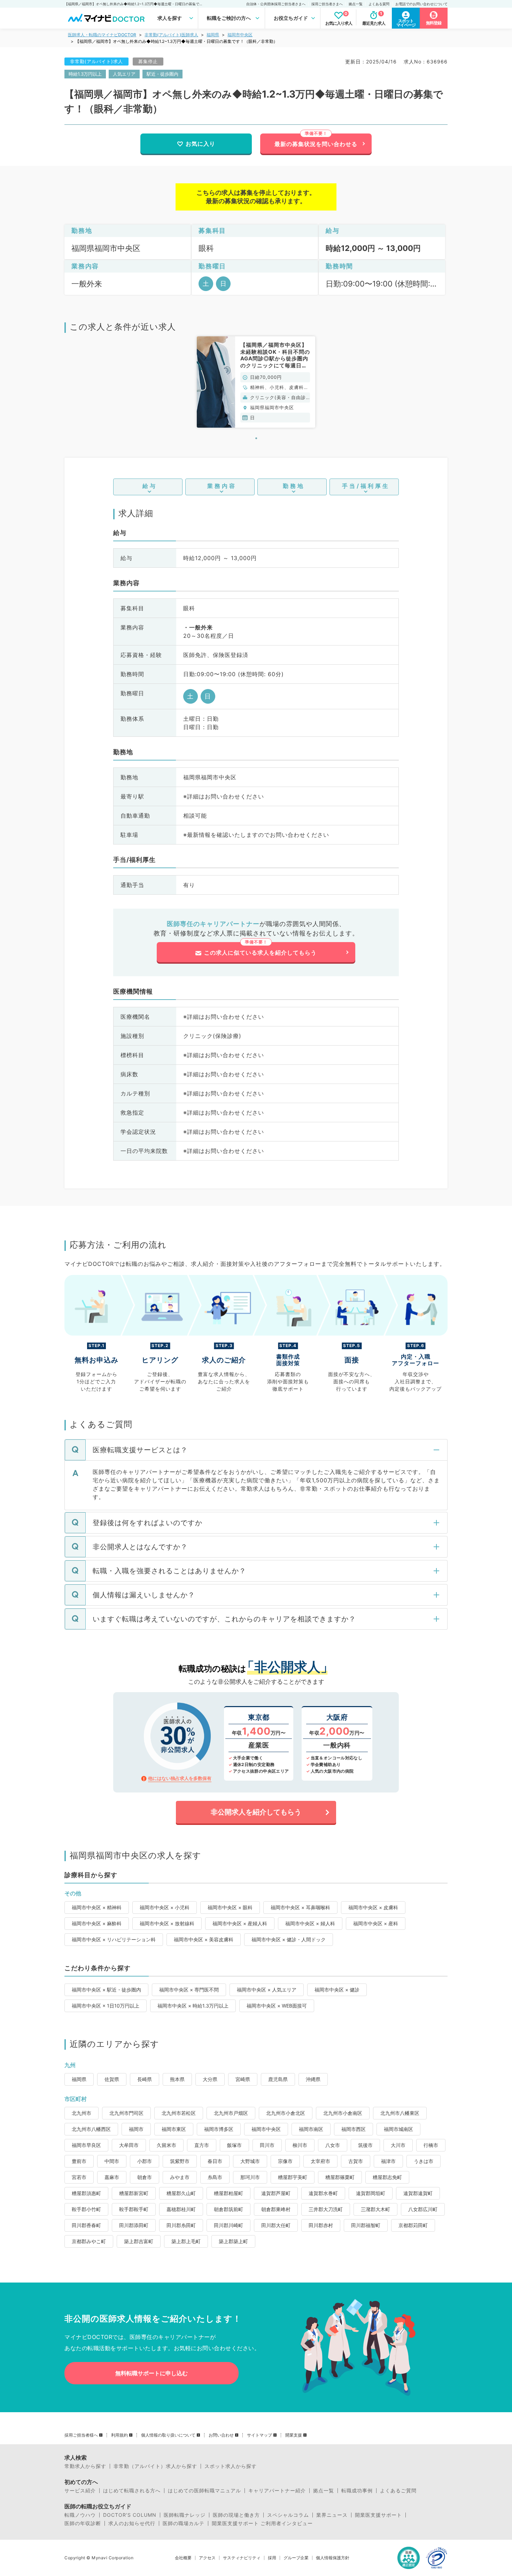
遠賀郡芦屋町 (276, 2193)
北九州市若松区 (179, 2113)
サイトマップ (259, 2435)
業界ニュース (332, 2515)
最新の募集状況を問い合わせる (316, 144)
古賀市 (356, 2161)
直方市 (202, 2145)
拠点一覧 (356, 4)
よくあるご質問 (398, 2491)
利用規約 (119, 2435)
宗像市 (285, 2161)
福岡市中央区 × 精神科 (97, 1907)
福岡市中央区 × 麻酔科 (97, 1923)
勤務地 (294, 486)
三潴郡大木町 (375, 2209)
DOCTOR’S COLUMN (130, 2515)
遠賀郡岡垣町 (371, 2193)
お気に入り (200, 144)
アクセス (207, 2558)
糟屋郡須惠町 (86, 2193)
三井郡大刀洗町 (326, 2209)
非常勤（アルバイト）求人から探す (155, 2466)
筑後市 (365, 2145)
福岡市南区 (311, 2129)
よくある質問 (379, 4)
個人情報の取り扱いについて (168, 2435)
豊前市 (79, 2161)
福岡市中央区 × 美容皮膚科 (204, 1939)
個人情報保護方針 (333, 2558)
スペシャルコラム (288, 2515)
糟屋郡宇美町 (293, 2177)
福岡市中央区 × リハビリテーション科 (114, 1939)
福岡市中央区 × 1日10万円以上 (106, 2006)
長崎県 (145, 2079)
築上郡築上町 (233, 2241)
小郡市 (145, 2161)
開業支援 (294, 2435)
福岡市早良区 (86, 2145)
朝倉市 (145, 2177)
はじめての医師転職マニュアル (204, 2491)
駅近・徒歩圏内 (162, 74)
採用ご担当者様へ (81, 2435)
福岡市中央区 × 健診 (337, 1990)
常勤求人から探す (85, 2466)
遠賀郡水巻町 (323, 2193)
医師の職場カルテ (184, 2523)
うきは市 (424, 2161)
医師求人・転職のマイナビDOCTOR (102, 35)
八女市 (333, 2145)
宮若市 (79, 2177)
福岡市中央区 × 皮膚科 (373, 1907)
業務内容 (222, 486)
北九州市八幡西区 (91, 2129)
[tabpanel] (256, 382)
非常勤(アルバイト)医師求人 (171, 35)
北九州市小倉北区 (286, 2113)
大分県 (210, 2079)
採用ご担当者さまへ (327, 4)
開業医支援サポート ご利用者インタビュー (262, 2523)
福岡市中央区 (240, 35)
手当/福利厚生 (366, 486)
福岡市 (136, 2129)
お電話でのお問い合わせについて (421, 4)
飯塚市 (234, 2145)
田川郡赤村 (321, 2225)
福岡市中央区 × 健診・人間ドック (289, 1939)
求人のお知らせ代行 (132, 2523)
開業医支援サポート (378, 2515)
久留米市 (166, 2145)
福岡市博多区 (219, 2129)
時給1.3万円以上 (85, 74)
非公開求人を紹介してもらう (256, 1812)
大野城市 (250, 2161)
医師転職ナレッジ (185, 2515)
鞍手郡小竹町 (86, 2209)
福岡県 (213, 35)
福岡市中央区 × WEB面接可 (277, 2006)
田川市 (267, 2145)
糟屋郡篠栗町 (340, 2177)
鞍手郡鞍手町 (134, 2209)
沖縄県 (313, 2079)
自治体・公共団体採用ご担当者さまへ (276, 4)
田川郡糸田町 (181, 2225)
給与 (150, 486)
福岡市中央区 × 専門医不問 (189, 1990)
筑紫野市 (180, 2161)
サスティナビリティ (242, 2558)
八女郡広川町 (423, 2209)
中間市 (112, 2161)
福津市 (388, 2161)
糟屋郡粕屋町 (228, 2193)
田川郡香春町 (86, 2225)
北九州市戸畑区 (231, 2113)
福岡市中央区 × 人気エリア (267, 1990)
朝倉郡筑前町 (228, 2209)
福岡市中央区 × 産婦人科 (240, 1923)
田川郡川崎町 (228, 2225)
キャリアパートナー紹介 (277, 2491)
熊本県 (177, 2079)
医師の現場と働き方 (236, 2515)
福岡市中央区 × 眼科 (230, 1907)
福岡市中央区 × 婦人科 (310, 1923)
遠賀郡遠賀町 (418, 2193)
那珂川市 (250, 2177)
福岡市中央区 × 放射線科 (167, 1923)
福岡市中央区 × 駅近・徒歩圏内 (106, 1990)
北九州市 (82, 2113)
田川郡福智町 (366, 2225)
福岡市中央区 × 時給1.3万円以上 (193, 2006)
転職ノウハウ (80, 2515)
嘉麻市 (112, 2177)
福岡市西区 (354, 2129)
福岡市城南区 (398, 2129)
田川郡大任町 (276, 2225)
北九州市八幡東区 (400, 2113)
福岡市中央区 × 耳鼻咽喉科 (300, 1907)
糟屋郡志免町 (387, 2177)
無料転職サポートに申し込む (152, 2373)
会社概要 (183, 2558)
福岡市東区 (174, 2129)
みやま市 (180, 2177)
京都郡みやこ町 (89, 2241)
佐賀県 (112, 2079)
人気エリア (124, 74)
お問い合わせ (221, 2435)
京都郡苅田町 (413, 2225)
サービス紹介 (80, 2491)
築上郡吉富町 (139, 2241)
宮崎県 (243, 2079)
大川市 (398, 2145)
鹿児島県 (278, 2079)
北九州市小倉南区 (343, 2113)
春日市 (215, 2161)
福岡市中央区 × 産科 (376, 1923)
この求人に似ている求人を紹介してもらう (260, 953)
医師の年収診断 (83, 2523)
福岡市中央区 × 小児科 (165, 1907)
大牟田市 (129, 2145)
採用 (272, 2558)
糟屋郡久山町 (181, 2193)
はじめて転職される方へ (132, 2491)
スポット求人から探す (231, 2466)
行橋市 (431, 2145)
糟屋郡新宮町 (134, 2193)
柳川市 (300, 2145)
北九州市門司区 (126, 2113)
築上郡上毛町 (186, 2241)
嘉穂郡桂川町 (181, 2209)
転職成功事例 (357, 2491)
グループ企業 (296, 2558)
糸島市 (215, 2177)
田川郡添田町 (134, 2225)
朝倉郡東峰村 (276, 2209)
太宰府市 (320, 2161)
